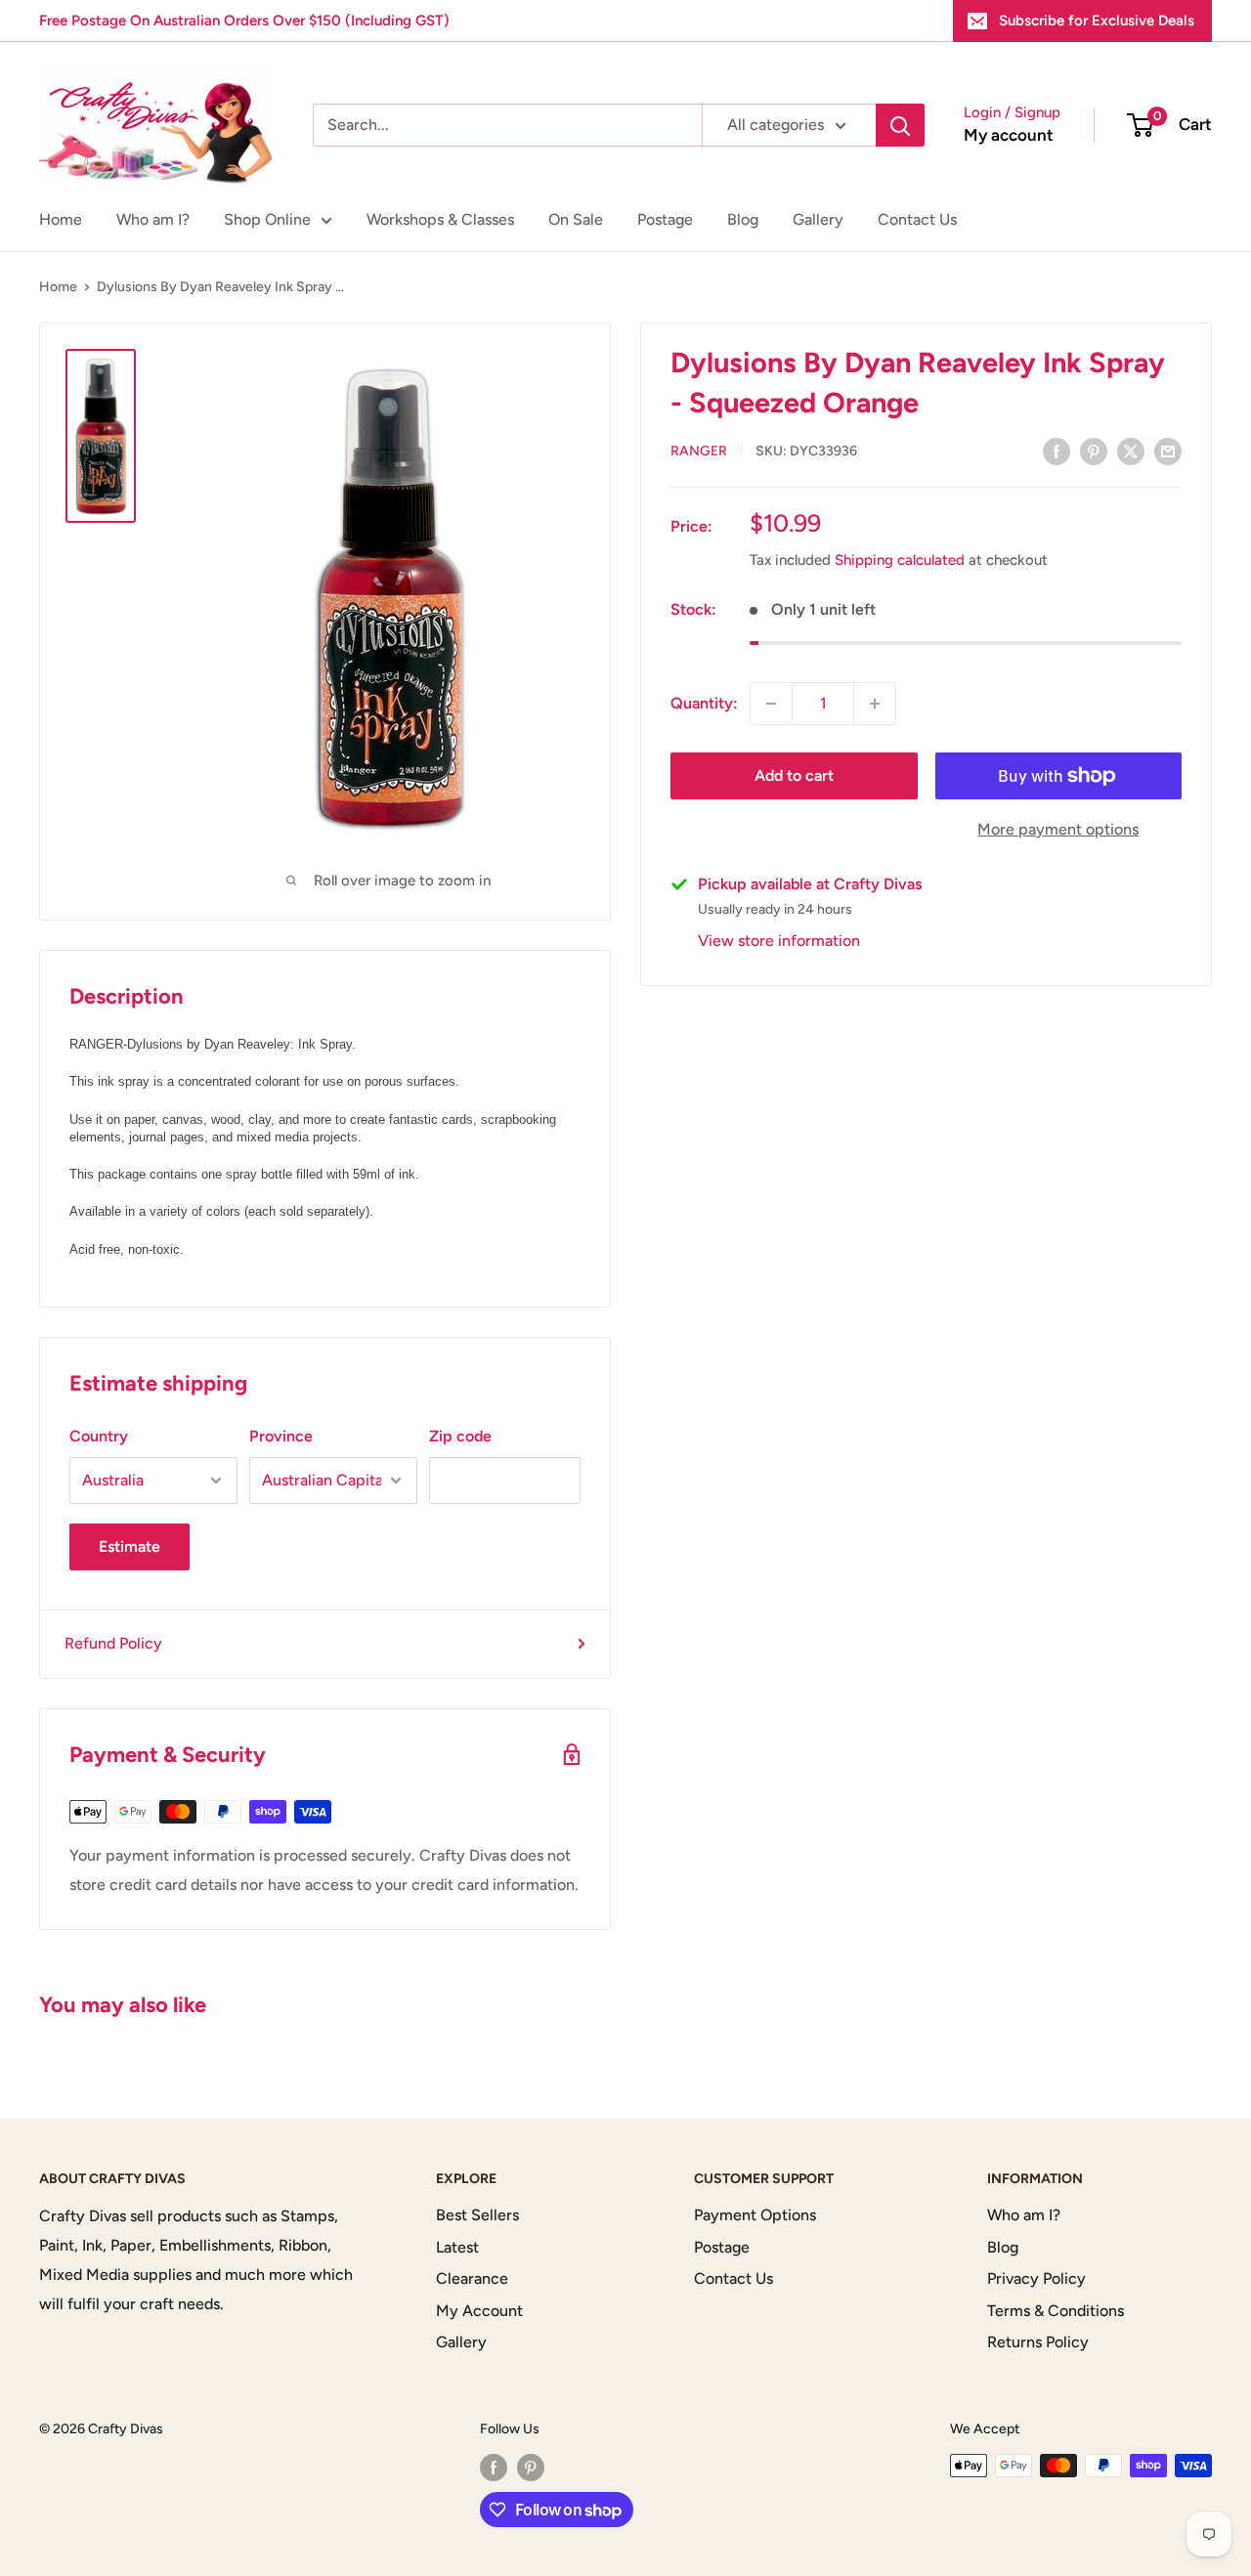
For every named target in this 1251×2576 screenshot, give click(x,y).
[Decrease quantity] (771, 704)
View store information (779, 941)
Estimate (129, 1546)
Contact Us (917, 219)
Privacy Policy (1036, 2278)
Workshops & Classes (440, 219)
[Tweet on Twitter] (1131, 451)
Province (281, 1436)
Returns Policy (1038, 2342)
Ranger (699, 452)
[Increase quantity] (875, 704)
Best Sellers (477, 2215)
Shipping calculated (900, 560)
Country (99, 1436)
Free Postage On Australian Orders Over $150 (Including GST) (244, 21)
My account (1009, 135)
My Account (479, 2311)
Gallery (818, 219)
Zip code (460, 1436)
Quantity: (704, 703)
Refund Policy (113, 1643)
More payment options (1058, 829)
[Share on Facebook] (1057, 451)
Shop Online (267, 219)
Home (61, 219)
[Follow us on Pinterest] (531, 2468)
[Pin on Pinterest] (1094, 451)
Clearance (472, 2278)
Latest (457, 2247)
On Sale (576, 219)
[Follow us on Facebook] (494, 2468)
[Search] (900, 125)
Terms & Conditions (1056, 2311)
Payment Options (755, 2215)
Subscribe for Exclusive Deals (1097, 21)
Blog (743, 219)
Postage (665, 219)
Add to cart (794, 775)
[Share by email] (1168, 451)
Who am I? (153, 219)
